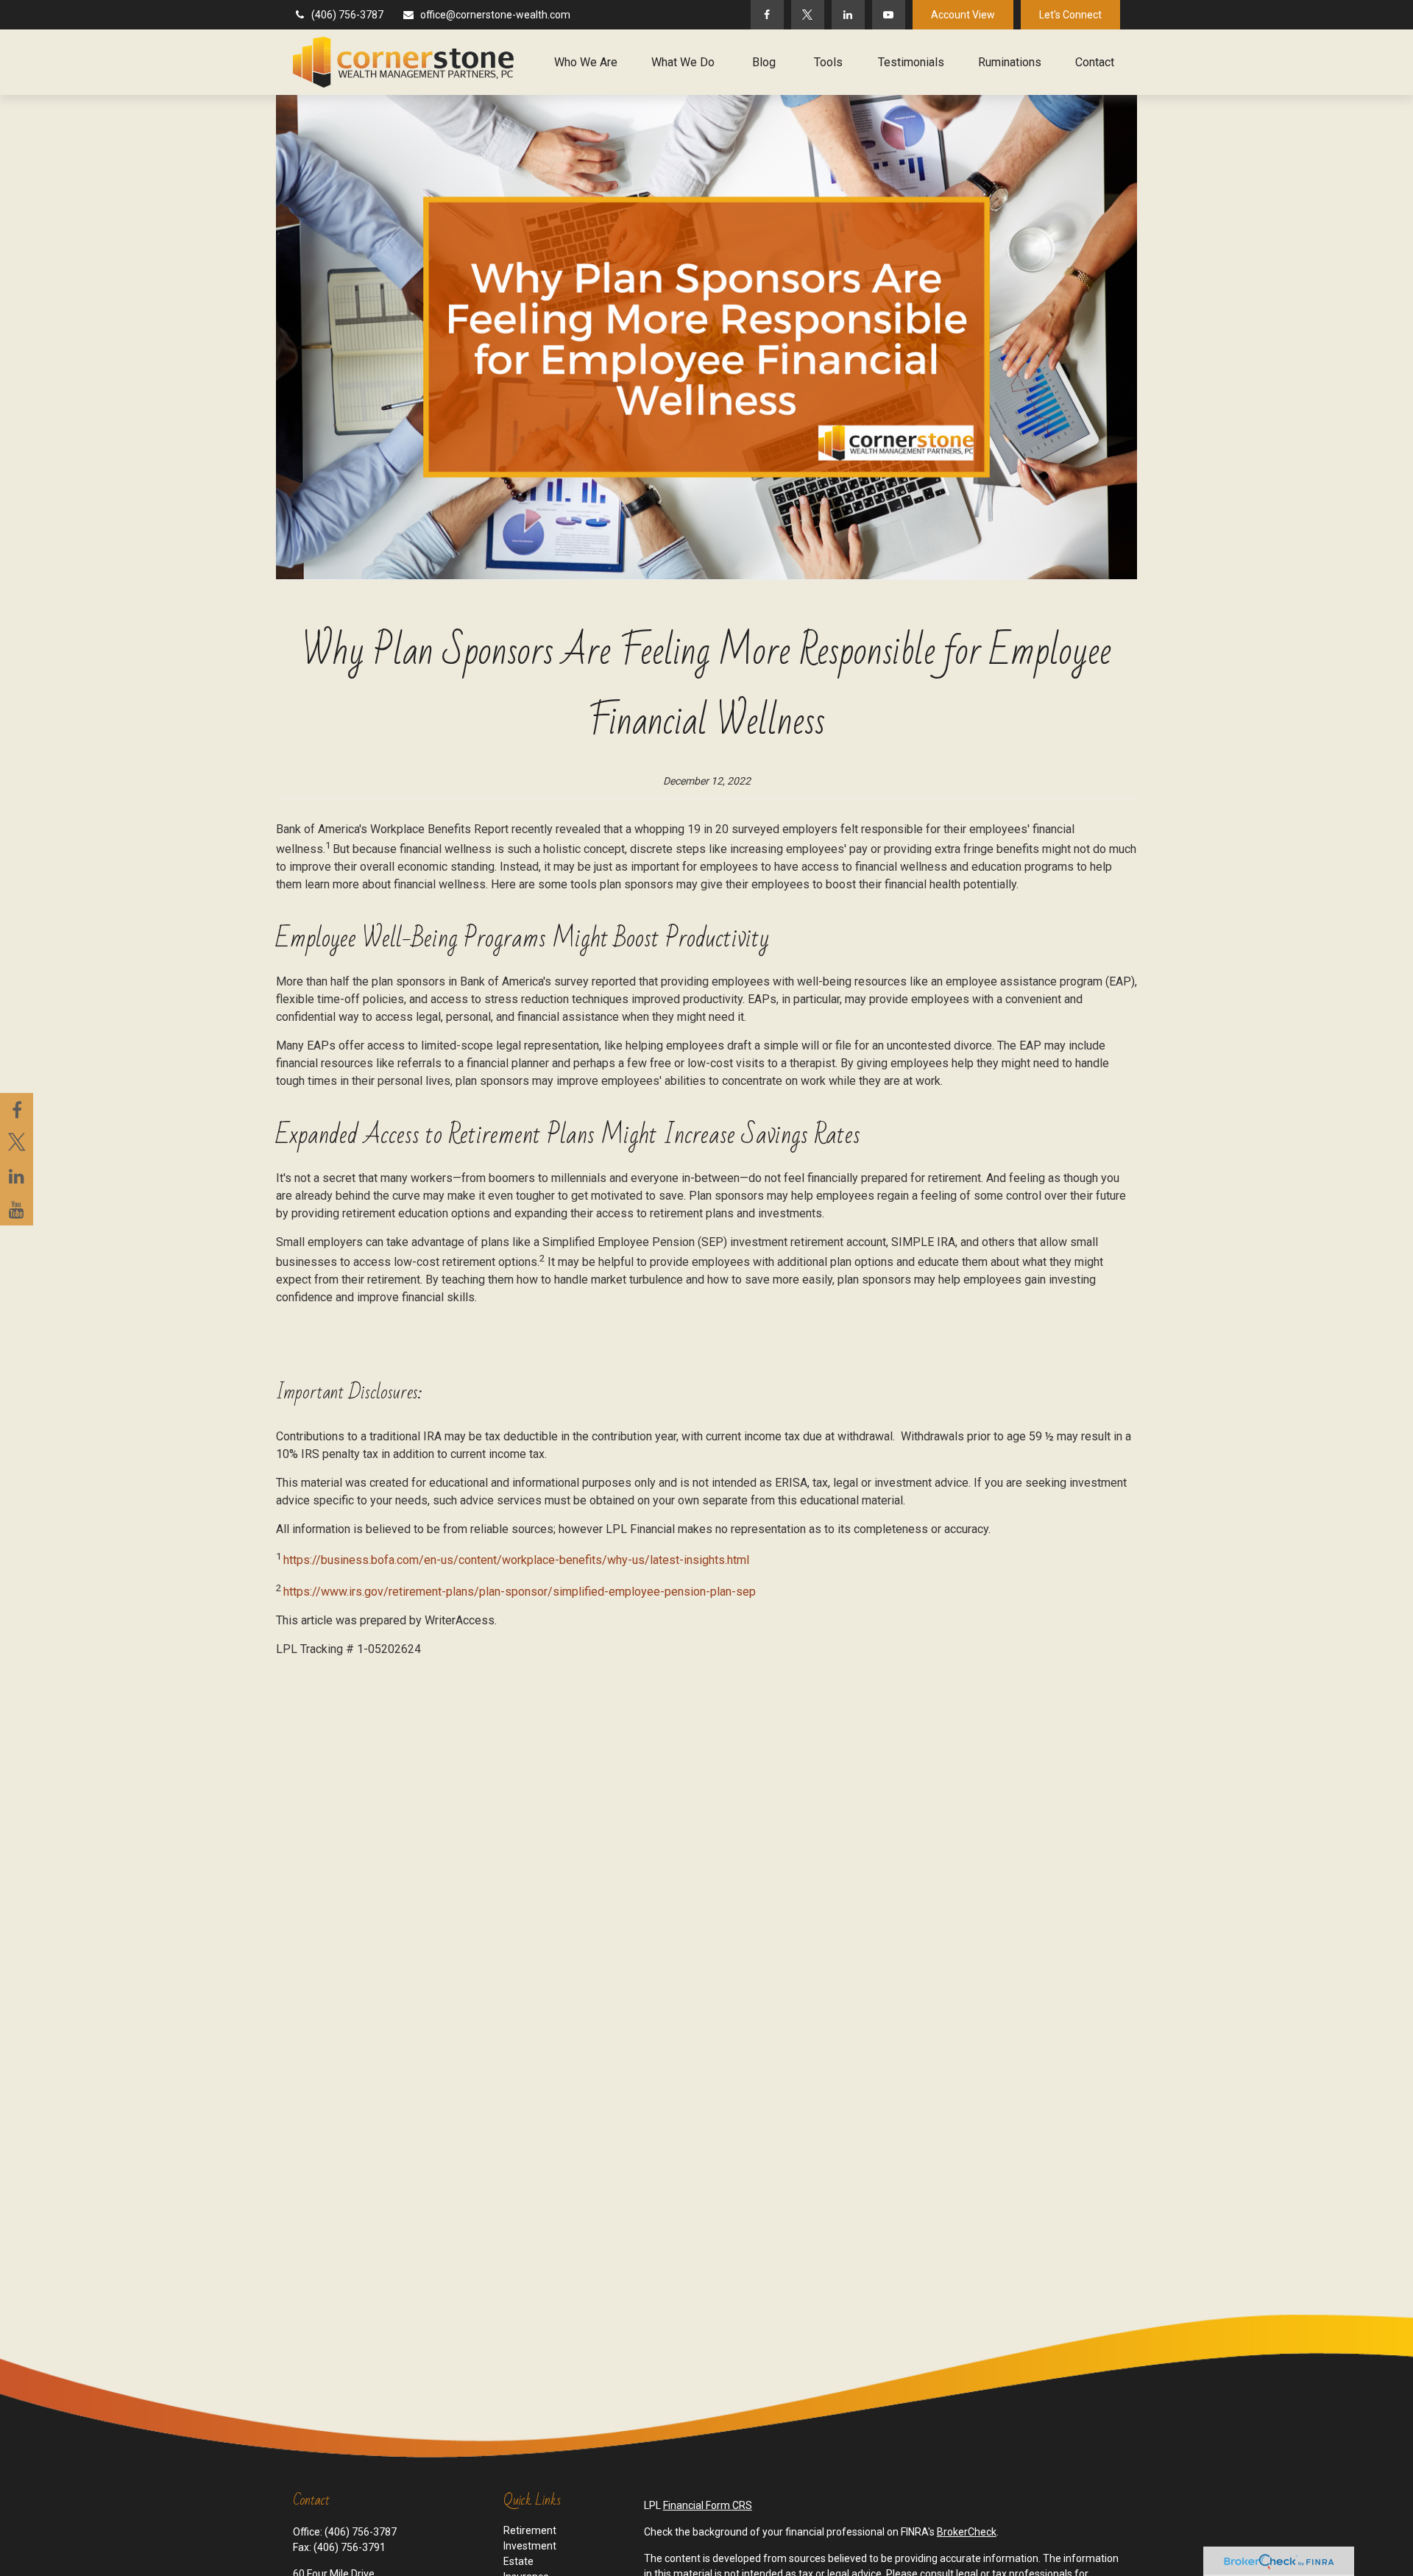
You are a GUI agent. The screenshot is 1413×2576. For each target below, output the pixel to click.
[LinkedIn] (848, 15)
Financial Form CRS (708, 2505)
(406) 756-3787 (347, 15)
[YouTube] (889, 15)
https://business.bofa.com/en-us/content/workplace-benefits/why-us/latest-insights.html (516, 1561)
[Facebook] (767, 15)
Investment (530, 2546)
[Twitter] (808, 15)
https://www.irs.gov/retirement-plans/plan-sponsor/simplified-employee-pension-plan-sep (520, 1592)
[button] (586, 62)
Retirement (530, 2530)
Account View (963, 15)
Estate (518, 2561)
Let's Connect (1070, 15)
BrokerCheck (967, 2532)
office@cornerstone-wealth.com (495, 15)
